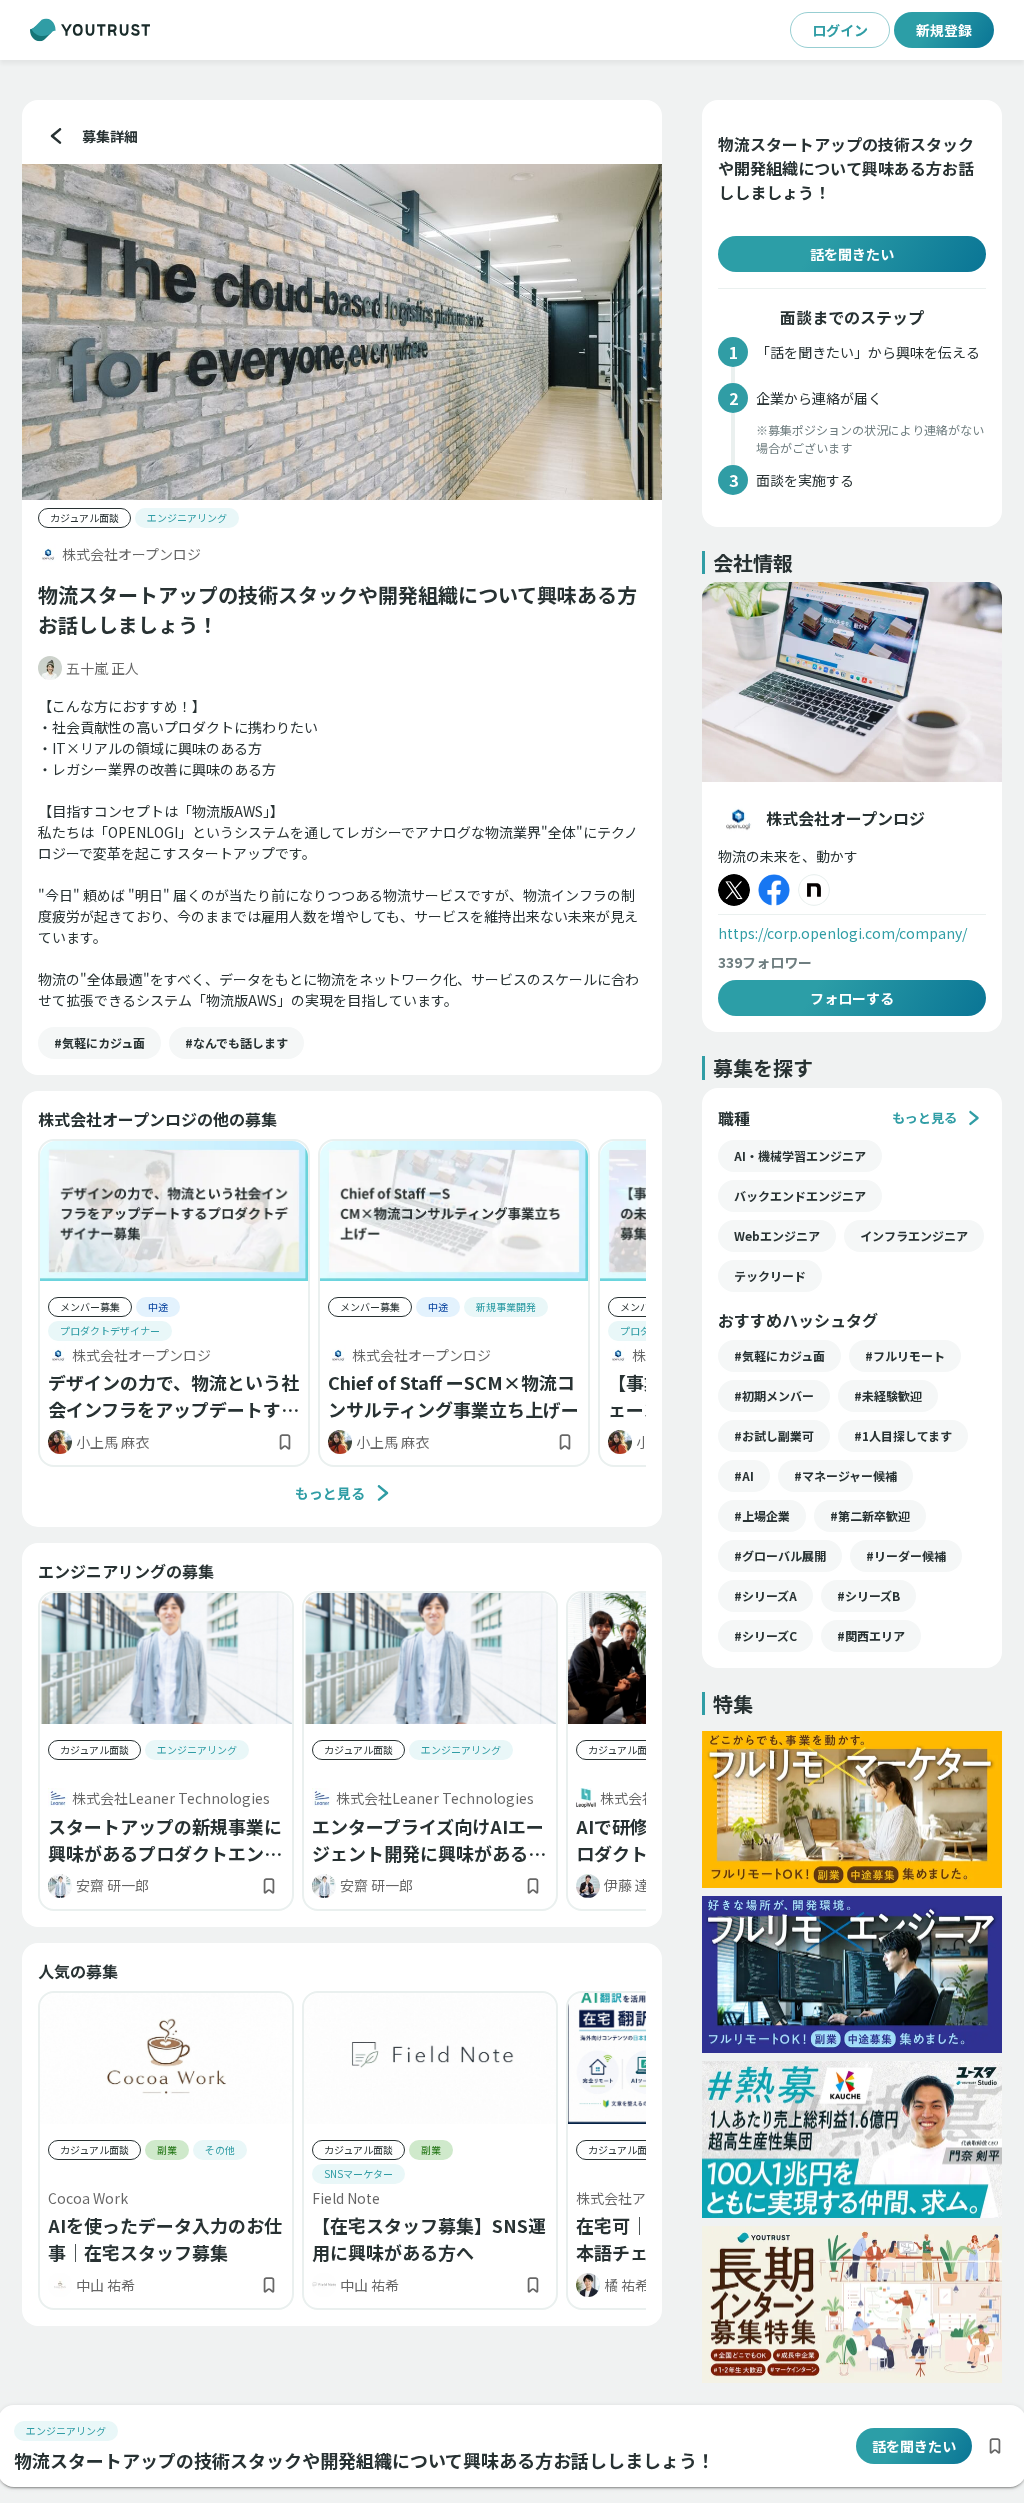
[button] (99, 1043)
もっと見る (330, 1493)
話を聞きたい (852, 254)
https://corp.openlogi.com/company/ (842, 933)
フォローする (852, 998)
